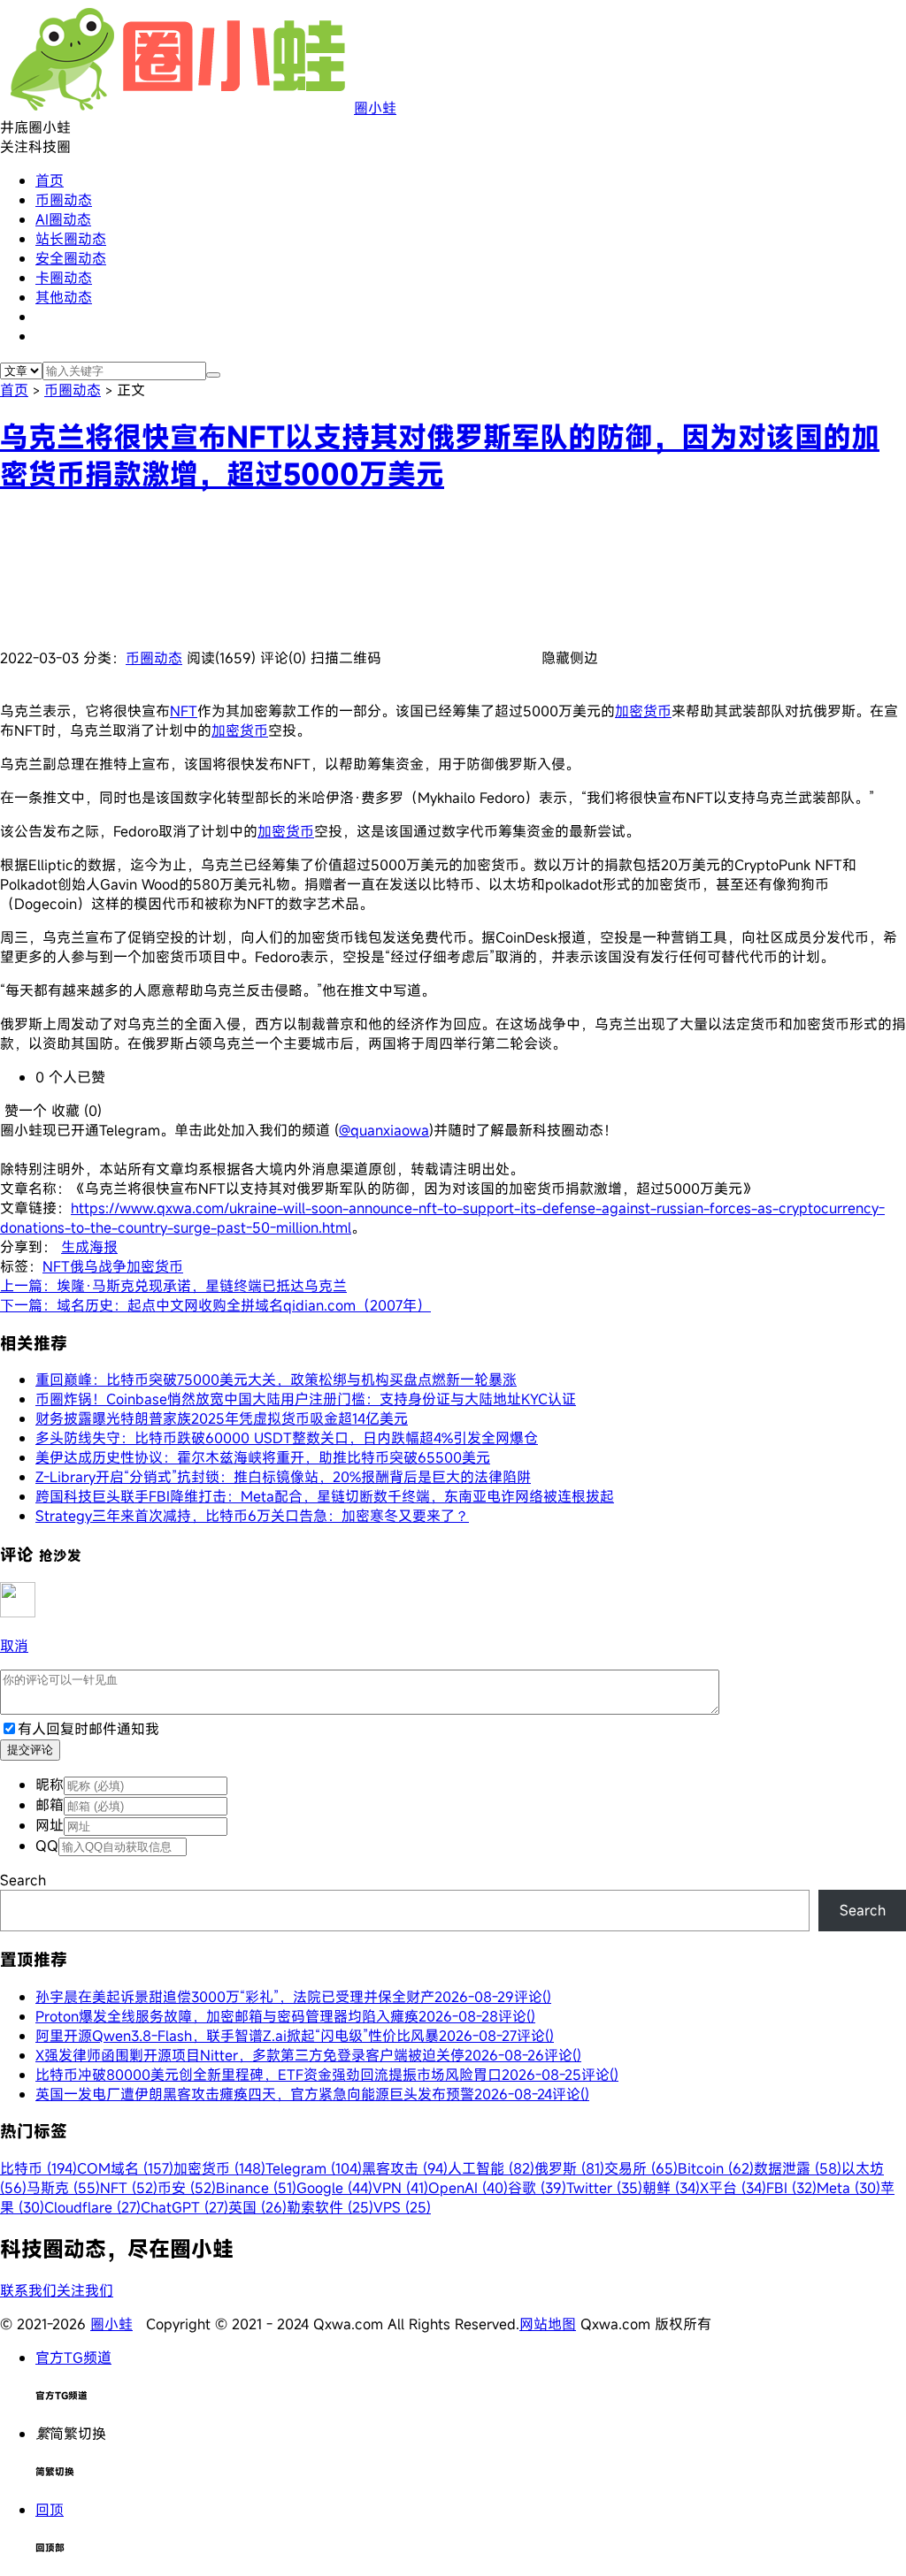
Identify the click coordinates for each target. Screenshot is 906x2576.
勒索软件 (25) (330, 2207)
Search (23, 1880)
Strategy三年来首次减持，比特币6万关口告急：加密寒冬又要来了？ (252, 1516)
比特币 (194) (38, 2168)
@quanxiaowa (384, 1130)
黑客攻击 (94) (405, 2168)
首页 (50, 180)
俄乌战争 (98, 1266)
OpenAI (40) (468, 2188)
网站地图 (548, 2324)
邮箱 (50, 1805)
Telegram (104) (314, 2168)
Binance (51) (256, 2188)
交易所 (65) (641, 2168)
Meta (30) (848, 2188)
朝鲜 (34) (671, 2188)
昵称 (50, 1785)
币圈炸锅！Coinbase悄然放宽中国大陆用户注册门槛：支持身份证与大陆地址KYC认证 (306, 1399)
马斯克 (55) (63, 2188)
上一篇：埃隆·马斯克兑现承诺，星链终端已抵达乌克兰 (173, 1286)
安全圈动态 (71, 258)
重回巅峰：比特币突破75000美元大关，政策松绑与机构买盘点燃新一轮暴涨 (276, 1380)
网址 (50, 1825)
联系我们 (28, 2290)
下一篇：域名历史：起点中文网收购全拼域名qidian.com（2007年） (215, 1305)
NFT (184, 711)
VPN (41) (400, 2188)
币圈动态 (64, 200)
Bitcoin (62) (716, 2168)
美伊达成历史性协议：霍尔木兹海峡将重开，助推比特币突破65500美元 (263, 1457)
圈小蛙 (375, 108)
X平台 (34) (733, 2188)
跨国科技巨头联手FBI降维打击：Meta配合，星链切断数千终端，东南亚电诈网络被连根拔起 (325, 1496)
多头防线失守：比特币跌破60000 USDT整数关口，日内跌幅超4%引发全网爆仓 (287, 1438)
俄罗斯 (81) (569, 2168)
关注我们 (85, 2290)
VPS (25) (402, 2207)
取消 (14, 1646)
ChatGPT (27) (184, 2207)
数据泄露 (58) (798, 2168)
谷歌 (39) (537, 2188)
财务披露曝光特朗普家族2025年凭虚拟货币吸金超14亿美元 (222, 1418)
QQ (47, 1846)
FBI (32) (791, 2188)
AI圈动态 (63, 219)
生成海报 (89, 1247)
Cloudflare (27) (92, 2207)
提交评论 (30, 1750)
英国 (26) (257, 2207)
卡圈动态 (64, 278)
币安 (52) (187, 2188)
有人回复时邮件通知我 (88, 1729)
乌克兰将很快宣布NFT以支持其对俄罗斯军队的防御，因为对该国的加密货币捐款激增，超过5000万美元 (440, 455)
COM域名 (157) (125, 2168)
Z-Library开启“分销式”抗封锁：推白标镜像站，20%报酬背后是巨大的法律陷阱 (283, 1477)
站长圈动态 (71, 239)
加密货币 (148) (219, 2168)
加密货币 (643, 711)
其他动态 (64, 297)
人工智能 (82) (491, 2168)
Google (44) (334, 2188)
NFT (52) (129, 2188)
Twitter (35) (604, 2188)
